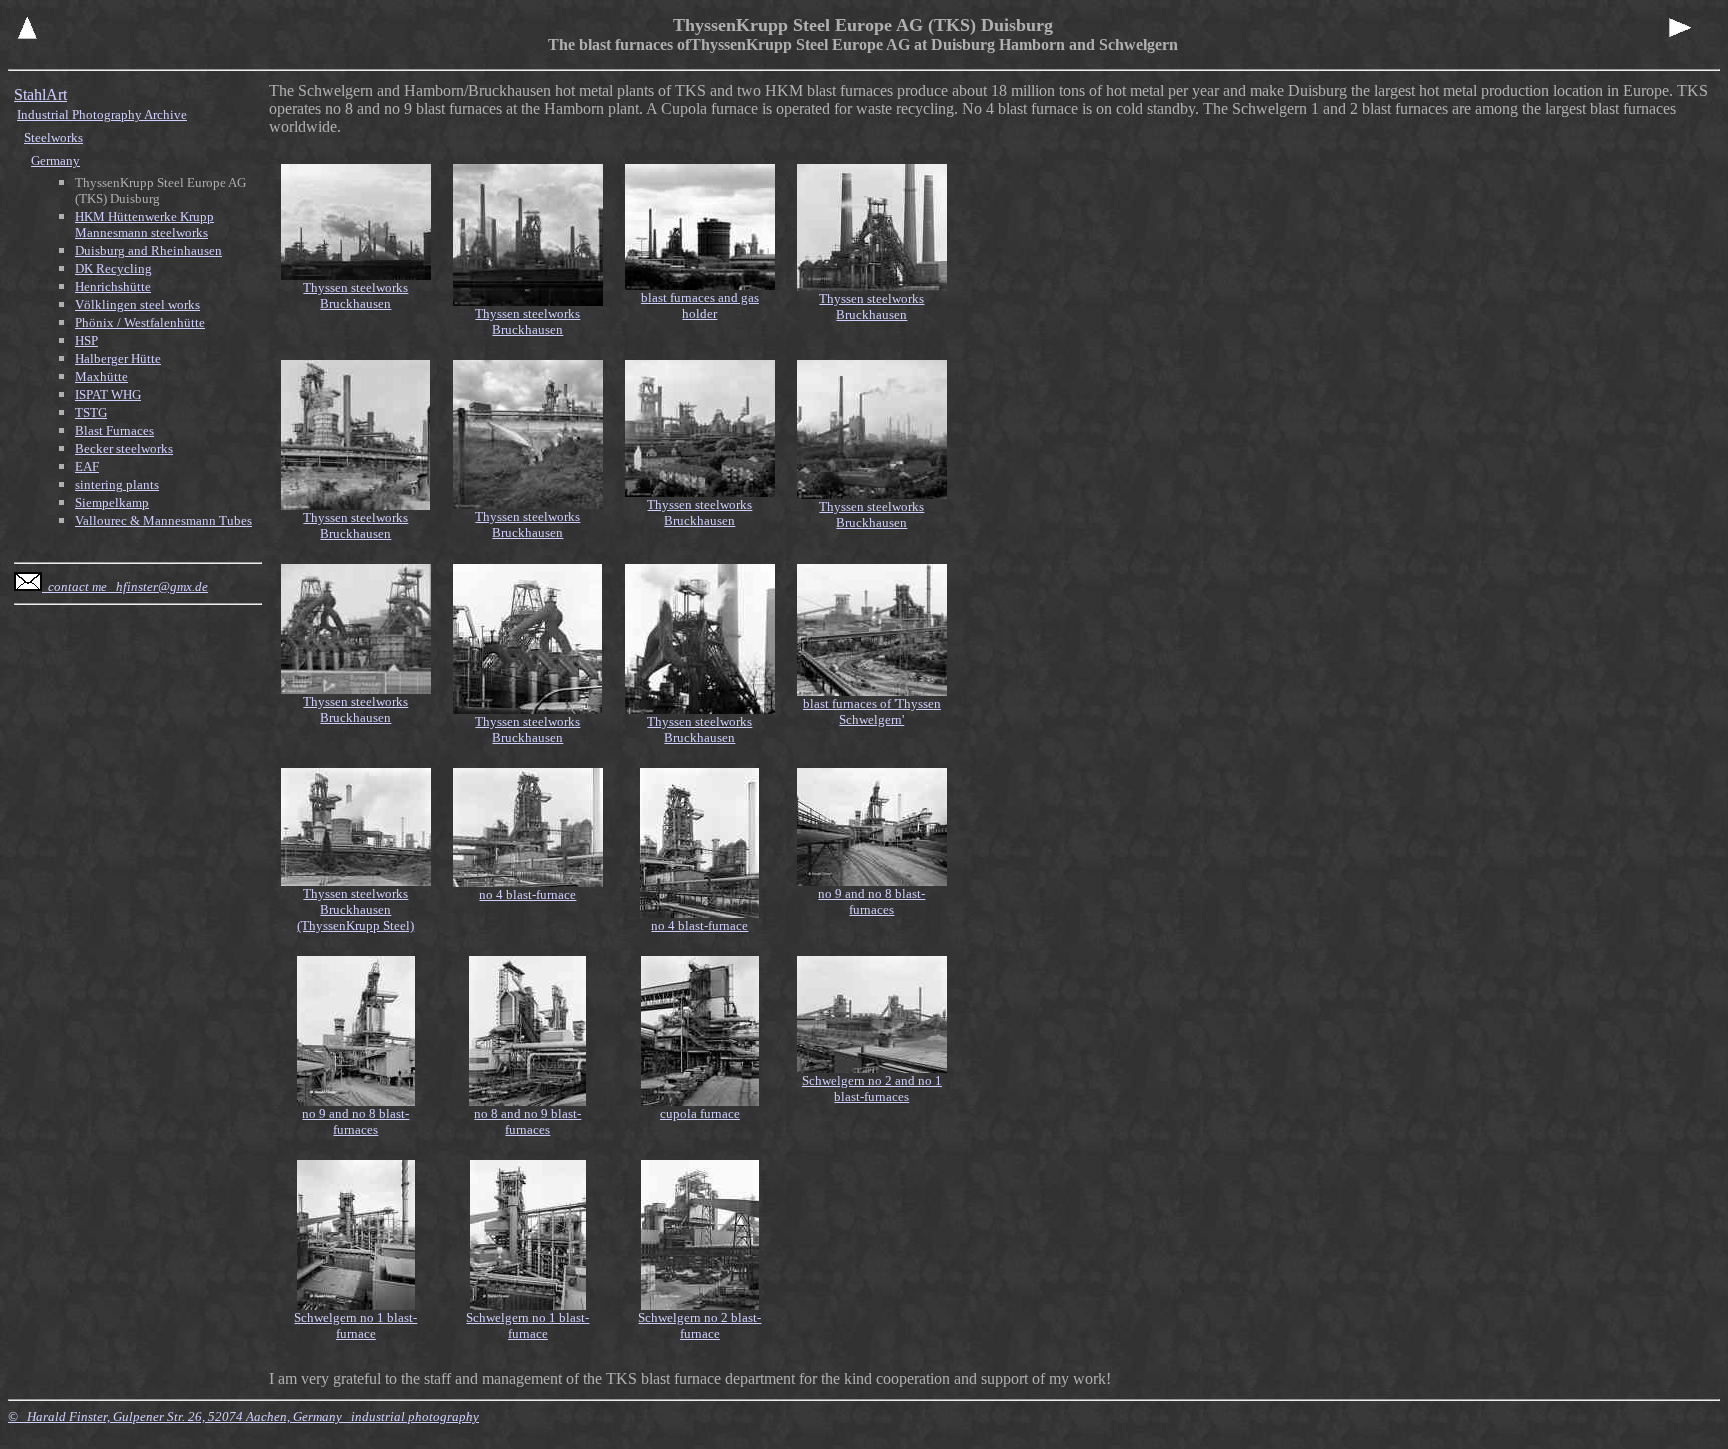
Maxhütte (101, 376)
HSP (86, 340)
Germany (55, 160)
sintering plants (117, 484)
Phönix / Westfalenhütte (140, 322)
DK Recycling (113, 268)
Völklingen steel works (137, 304)
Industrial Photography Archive (102, 114)
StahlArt (40, 94)
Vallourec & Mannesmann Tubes (163, 520)
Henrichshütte (113, 286)
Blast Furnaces (114, 430)
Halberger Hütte (118, 358)
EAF (87, 466)
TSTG (91, 412)
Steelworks (53, 137)
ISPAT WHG (108, 394)
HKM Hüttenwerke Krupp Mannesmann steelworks (144, 224)
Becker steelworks (124, 448)
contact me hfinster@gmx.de (125, 586)
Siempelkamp (112, 502)
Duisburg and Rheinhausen (148, 250)
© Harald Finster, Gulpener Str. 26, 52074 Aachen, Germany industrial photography (243, 1416)
